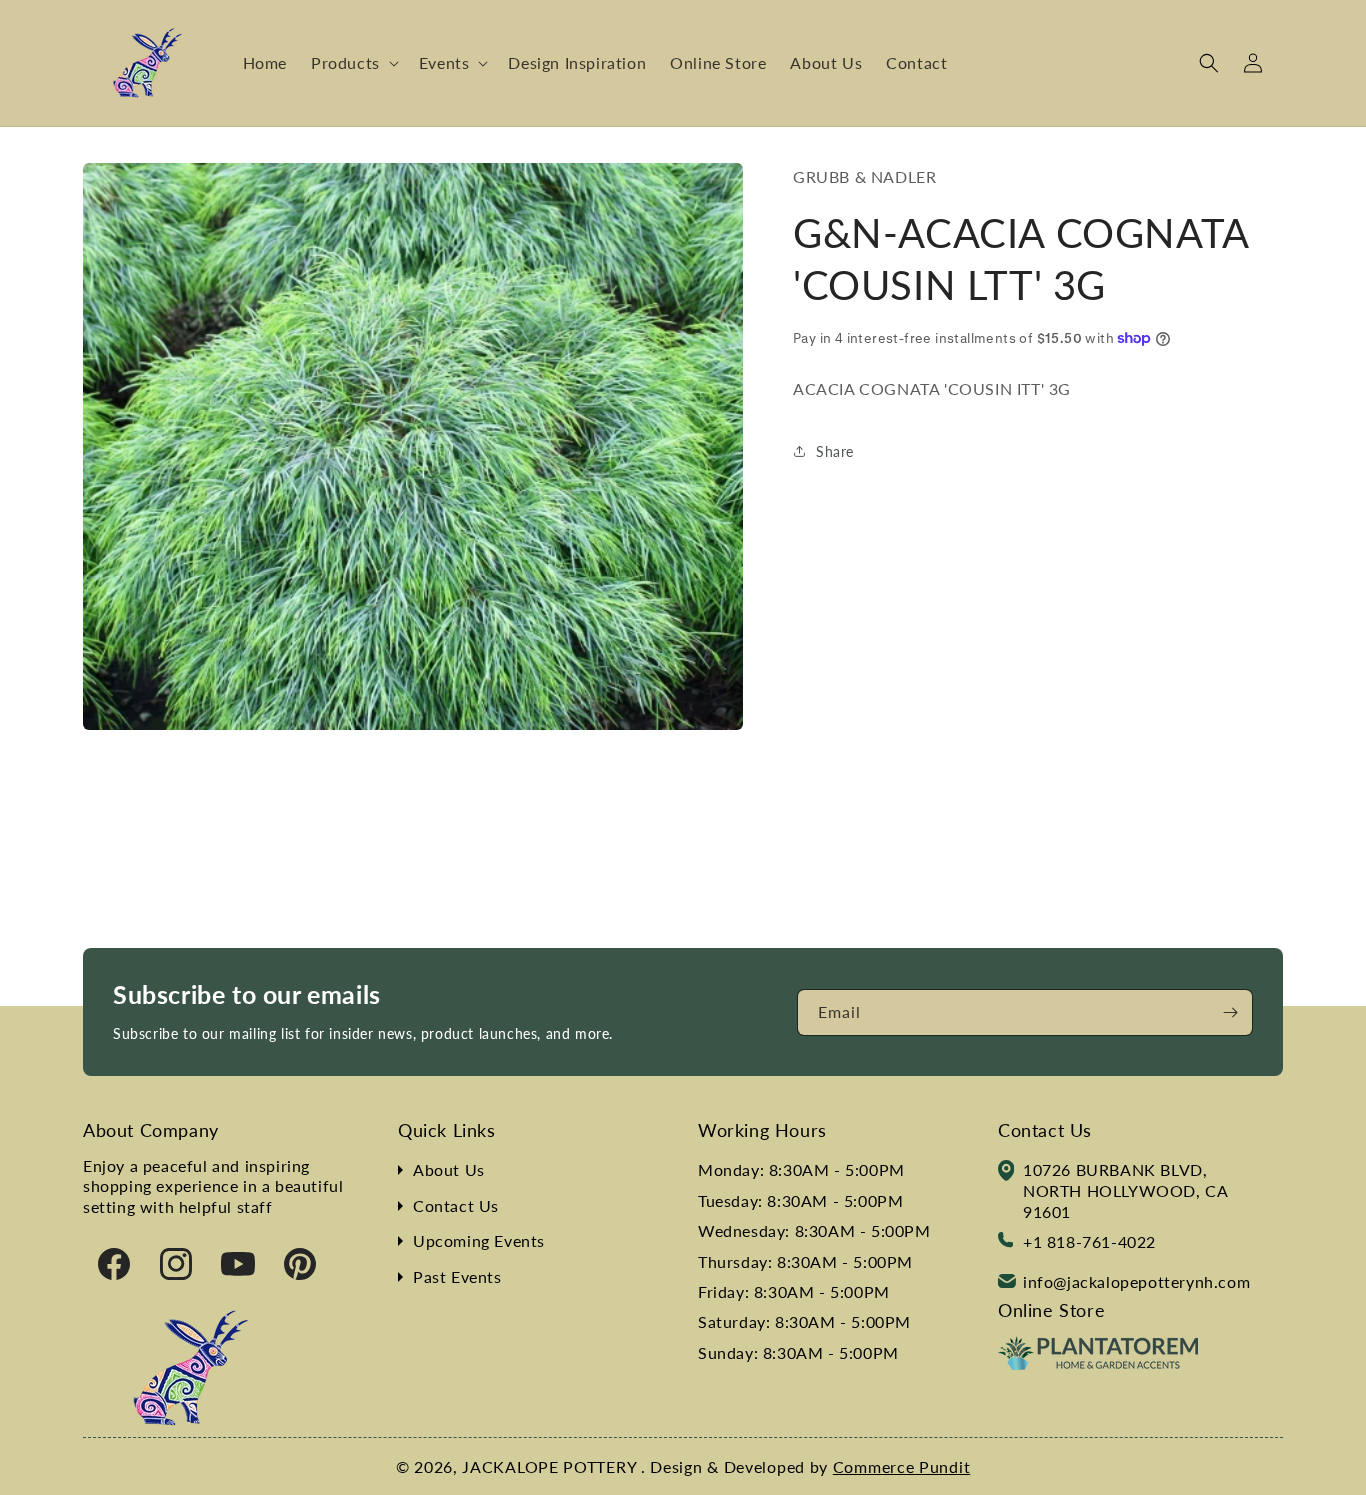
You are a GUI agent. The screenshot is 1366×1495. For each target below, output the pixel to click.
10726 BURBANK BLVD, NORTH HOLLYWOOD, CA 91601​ (1125, 1190)
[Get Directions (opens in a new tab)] (1006, 1173)
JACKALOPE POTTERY (551, 1466)
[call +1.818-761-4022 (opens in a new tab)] (1005, 1242)
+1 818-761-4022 (1089, 1241)
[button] (353, 63)
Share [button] (835, 450)
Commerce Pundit (902, 1466)
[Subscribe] (1230, 1012)
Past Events (457, 1276)
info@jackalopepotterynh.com (1136, 1281)
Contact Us (456, 1205)
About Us (449, 1169)
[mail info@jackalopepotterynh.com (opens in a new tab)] (1007, 1282)
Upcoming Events (479, 1240)
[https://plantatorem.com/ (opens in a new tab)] (1098, 1363)
